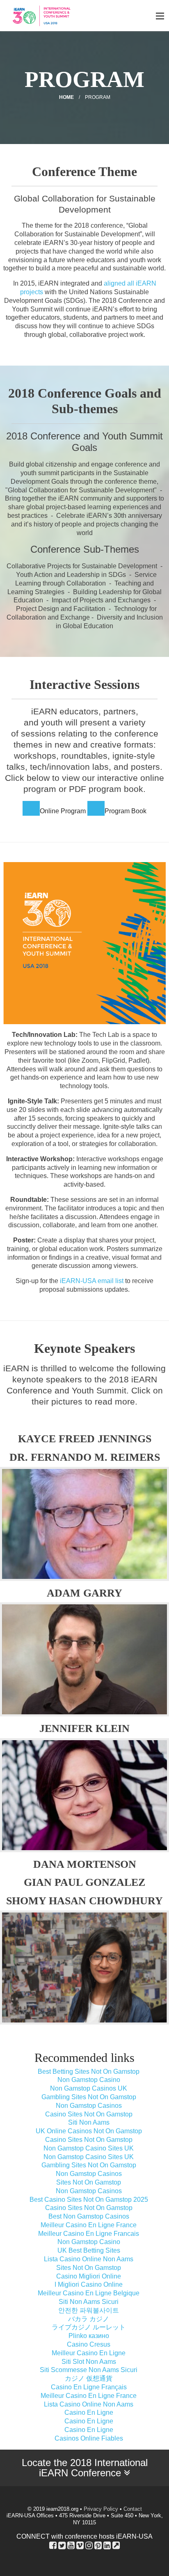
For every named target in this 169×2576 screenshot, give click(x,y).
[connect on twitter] (62, 2545)
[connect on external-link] (116, 2545)
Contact (133, 2509)
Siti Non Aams (89, 2122)
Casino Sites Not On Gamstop (89, 2114)
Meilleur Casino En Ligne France (89, 2225)
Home (66, 97)
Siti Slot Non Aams (89, 2362)
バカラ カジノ (89, 2319)
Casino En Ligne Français (89, 2387)
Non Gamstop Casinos (89, 2106)
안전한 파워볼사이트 (89, 2310)
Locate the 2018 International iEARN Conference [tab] (85, 2468)
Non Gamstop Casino (89, 2080)
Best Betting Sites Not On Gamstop (89, 2072)
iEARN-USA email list (92, 1281)
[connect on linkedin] (107, 2545)
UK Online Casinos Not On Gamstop (89, 2131)
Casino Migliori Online (89, 2276)
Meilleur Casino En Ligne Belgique (89, 2293)
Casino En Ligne (89, 2412)
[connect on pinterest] (98, 2545)
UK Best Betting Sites (89, 2250)
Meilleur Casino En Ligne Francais (89, 2234)
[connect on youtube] (71, 2545)
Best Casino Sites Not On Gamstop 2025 (89, 2200)
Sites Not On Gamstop (89, 2182)
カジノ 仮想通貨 (89, 2378)
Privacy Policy (101, 2509)
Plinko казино (89, 2336)
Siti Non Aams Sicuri (89, 2302)
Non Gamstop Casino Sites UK (89, 2148)
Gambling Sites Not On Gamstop (89, 2097)
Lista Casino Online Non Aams (89, 2259)
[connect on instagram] (89, 2545)
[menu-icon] (160, 16)
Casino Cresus (89, 2344)
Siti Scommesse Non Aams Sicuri (89, 2370)
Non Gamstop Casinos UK (89, 2088)
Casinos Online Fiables (89, 2438)
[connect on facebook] (53, 2545)
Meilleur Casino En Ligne (89, 2353)
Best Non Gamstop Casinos (89, 2216)
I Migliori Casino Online (89, 2284)
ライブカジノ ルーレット (89, 2327)
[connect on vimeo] (80, 2545)
